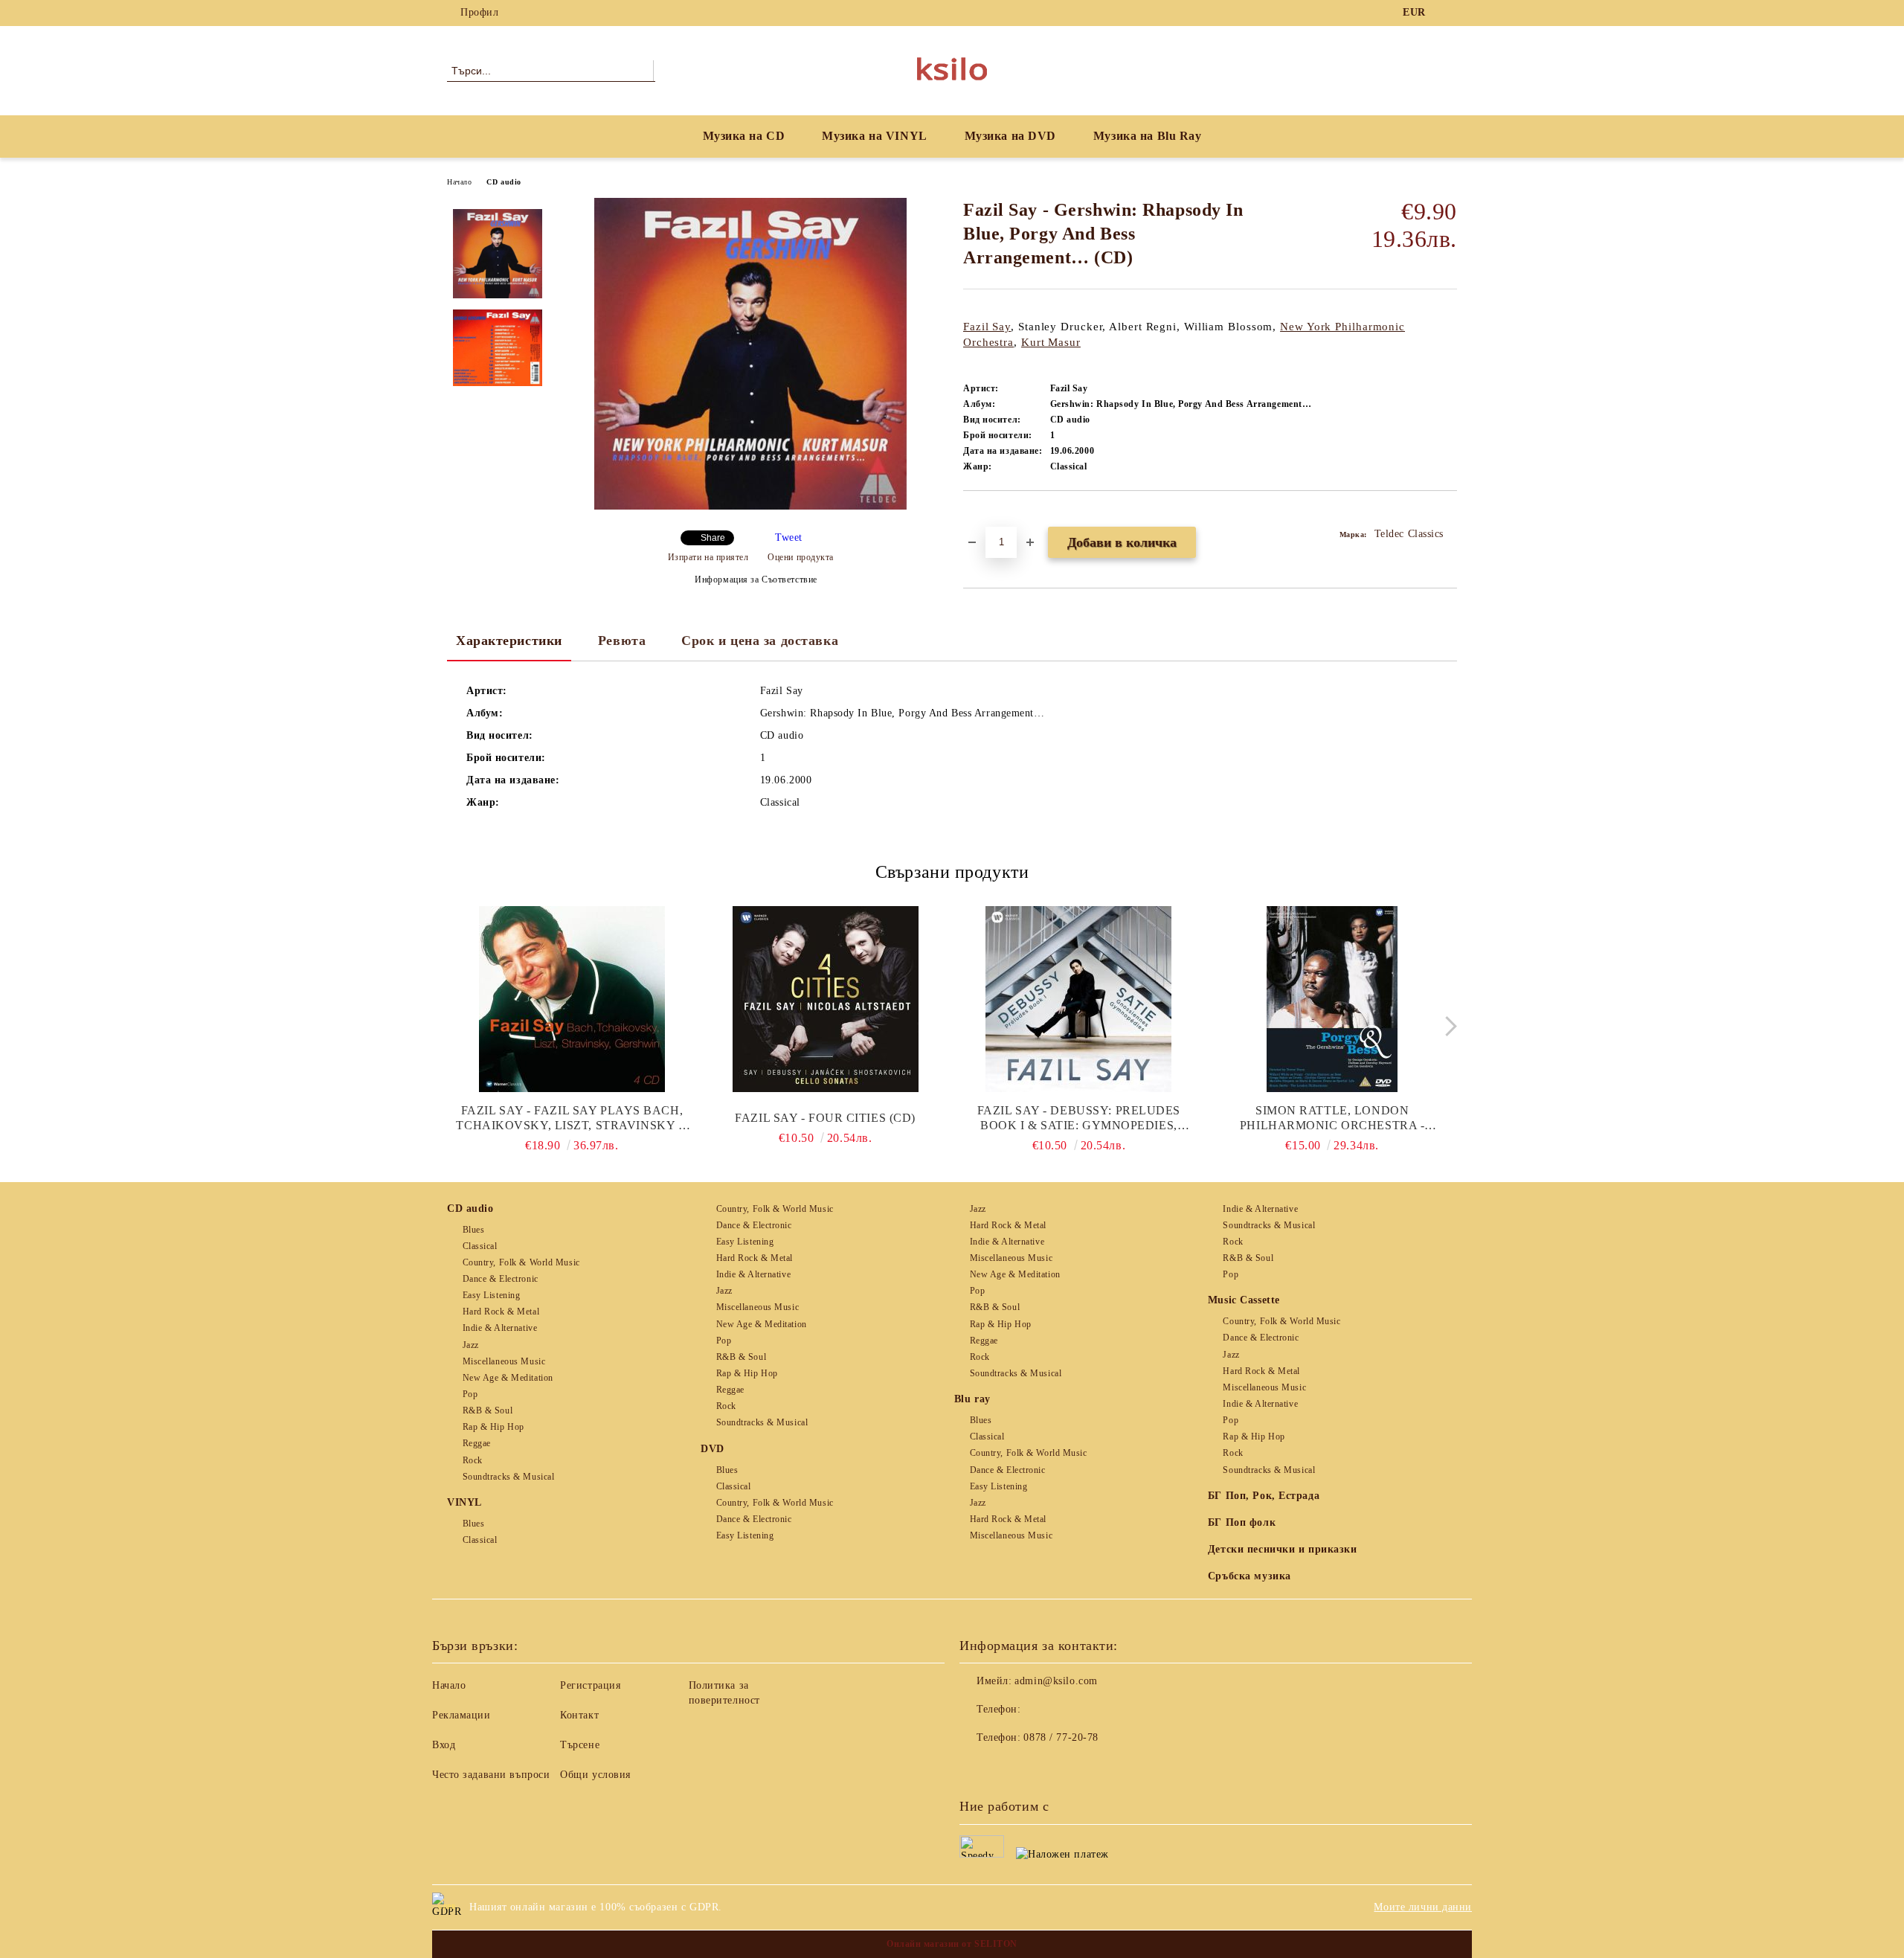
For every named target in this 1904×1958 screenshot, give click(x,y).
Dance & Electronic (501, 1279)
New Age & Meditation (508, 1378)
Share (713, 538)
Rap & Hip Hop (493, 1427)
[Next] (1447, 1026)
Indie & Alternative (500, 1328)
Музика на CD (744, 136)
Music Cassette (1244, 1300)
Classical (480, 1246)
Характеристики (509, 641)
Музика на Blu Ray (1148, 136)
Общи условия (595, 1775)
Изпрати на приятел (708, 557)
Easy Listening (491, 1295)
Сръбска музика (1249, 1576)
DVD (713, 1449)
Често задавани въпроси (491, 1775)
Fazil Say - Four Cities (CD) (825, 1118)
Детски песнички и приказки (1283, 1549)
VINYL (464, 1502)
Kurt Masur (1051, 342)
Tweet (789, 537)
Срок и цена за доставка (760, 641)
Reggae (477, 1443)
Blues (473, 1230)
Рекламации (461, 1715)
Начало (459, 182)
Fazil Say (987, 327)
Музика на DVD (1010, 136)
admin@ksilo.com (1056, 1681)
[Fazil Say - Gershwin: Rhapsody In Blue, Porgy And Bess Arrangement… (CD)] (750, 506)
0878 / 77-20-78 (1061, 1737)
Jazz (471, 1345)
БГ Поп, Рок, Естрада (1264, 1496)
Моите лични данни (1423, 1907)
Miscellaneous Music (504, 1361)
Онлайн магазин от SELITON (952, 1944)
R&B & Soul (488, 1410)
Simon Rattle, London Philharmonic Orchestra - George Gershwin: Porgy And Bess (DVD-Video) (1332, 1118)
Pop (470, 1394)
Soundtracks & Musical (508, 1477)
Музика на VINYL (874, 136)
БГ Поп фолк (1242, 1522)
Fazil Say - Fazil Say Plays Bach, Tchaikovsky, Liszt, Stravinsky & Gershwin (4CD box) (572, 1118)
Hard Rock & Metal (501, 1312)
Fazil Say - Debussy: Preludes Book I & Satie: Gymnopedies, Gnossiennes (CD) (1079, 1118)
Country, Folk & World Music (521, 1262)
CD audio (504, 182)
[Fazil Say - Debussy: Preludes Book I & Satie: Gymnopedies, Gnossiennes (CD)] (1079, 999)
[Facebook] (1449, 13)
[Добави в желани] (992, 516)
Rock (473, 1460)
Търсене (580, 1745)
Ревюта (622, 641)
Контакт (579, 1715)
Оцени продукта (801, 557)
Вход (444, 1745)
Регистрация (590, 1685)
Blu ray (972, 1399)
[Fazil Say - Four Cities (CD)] (826, 999)
